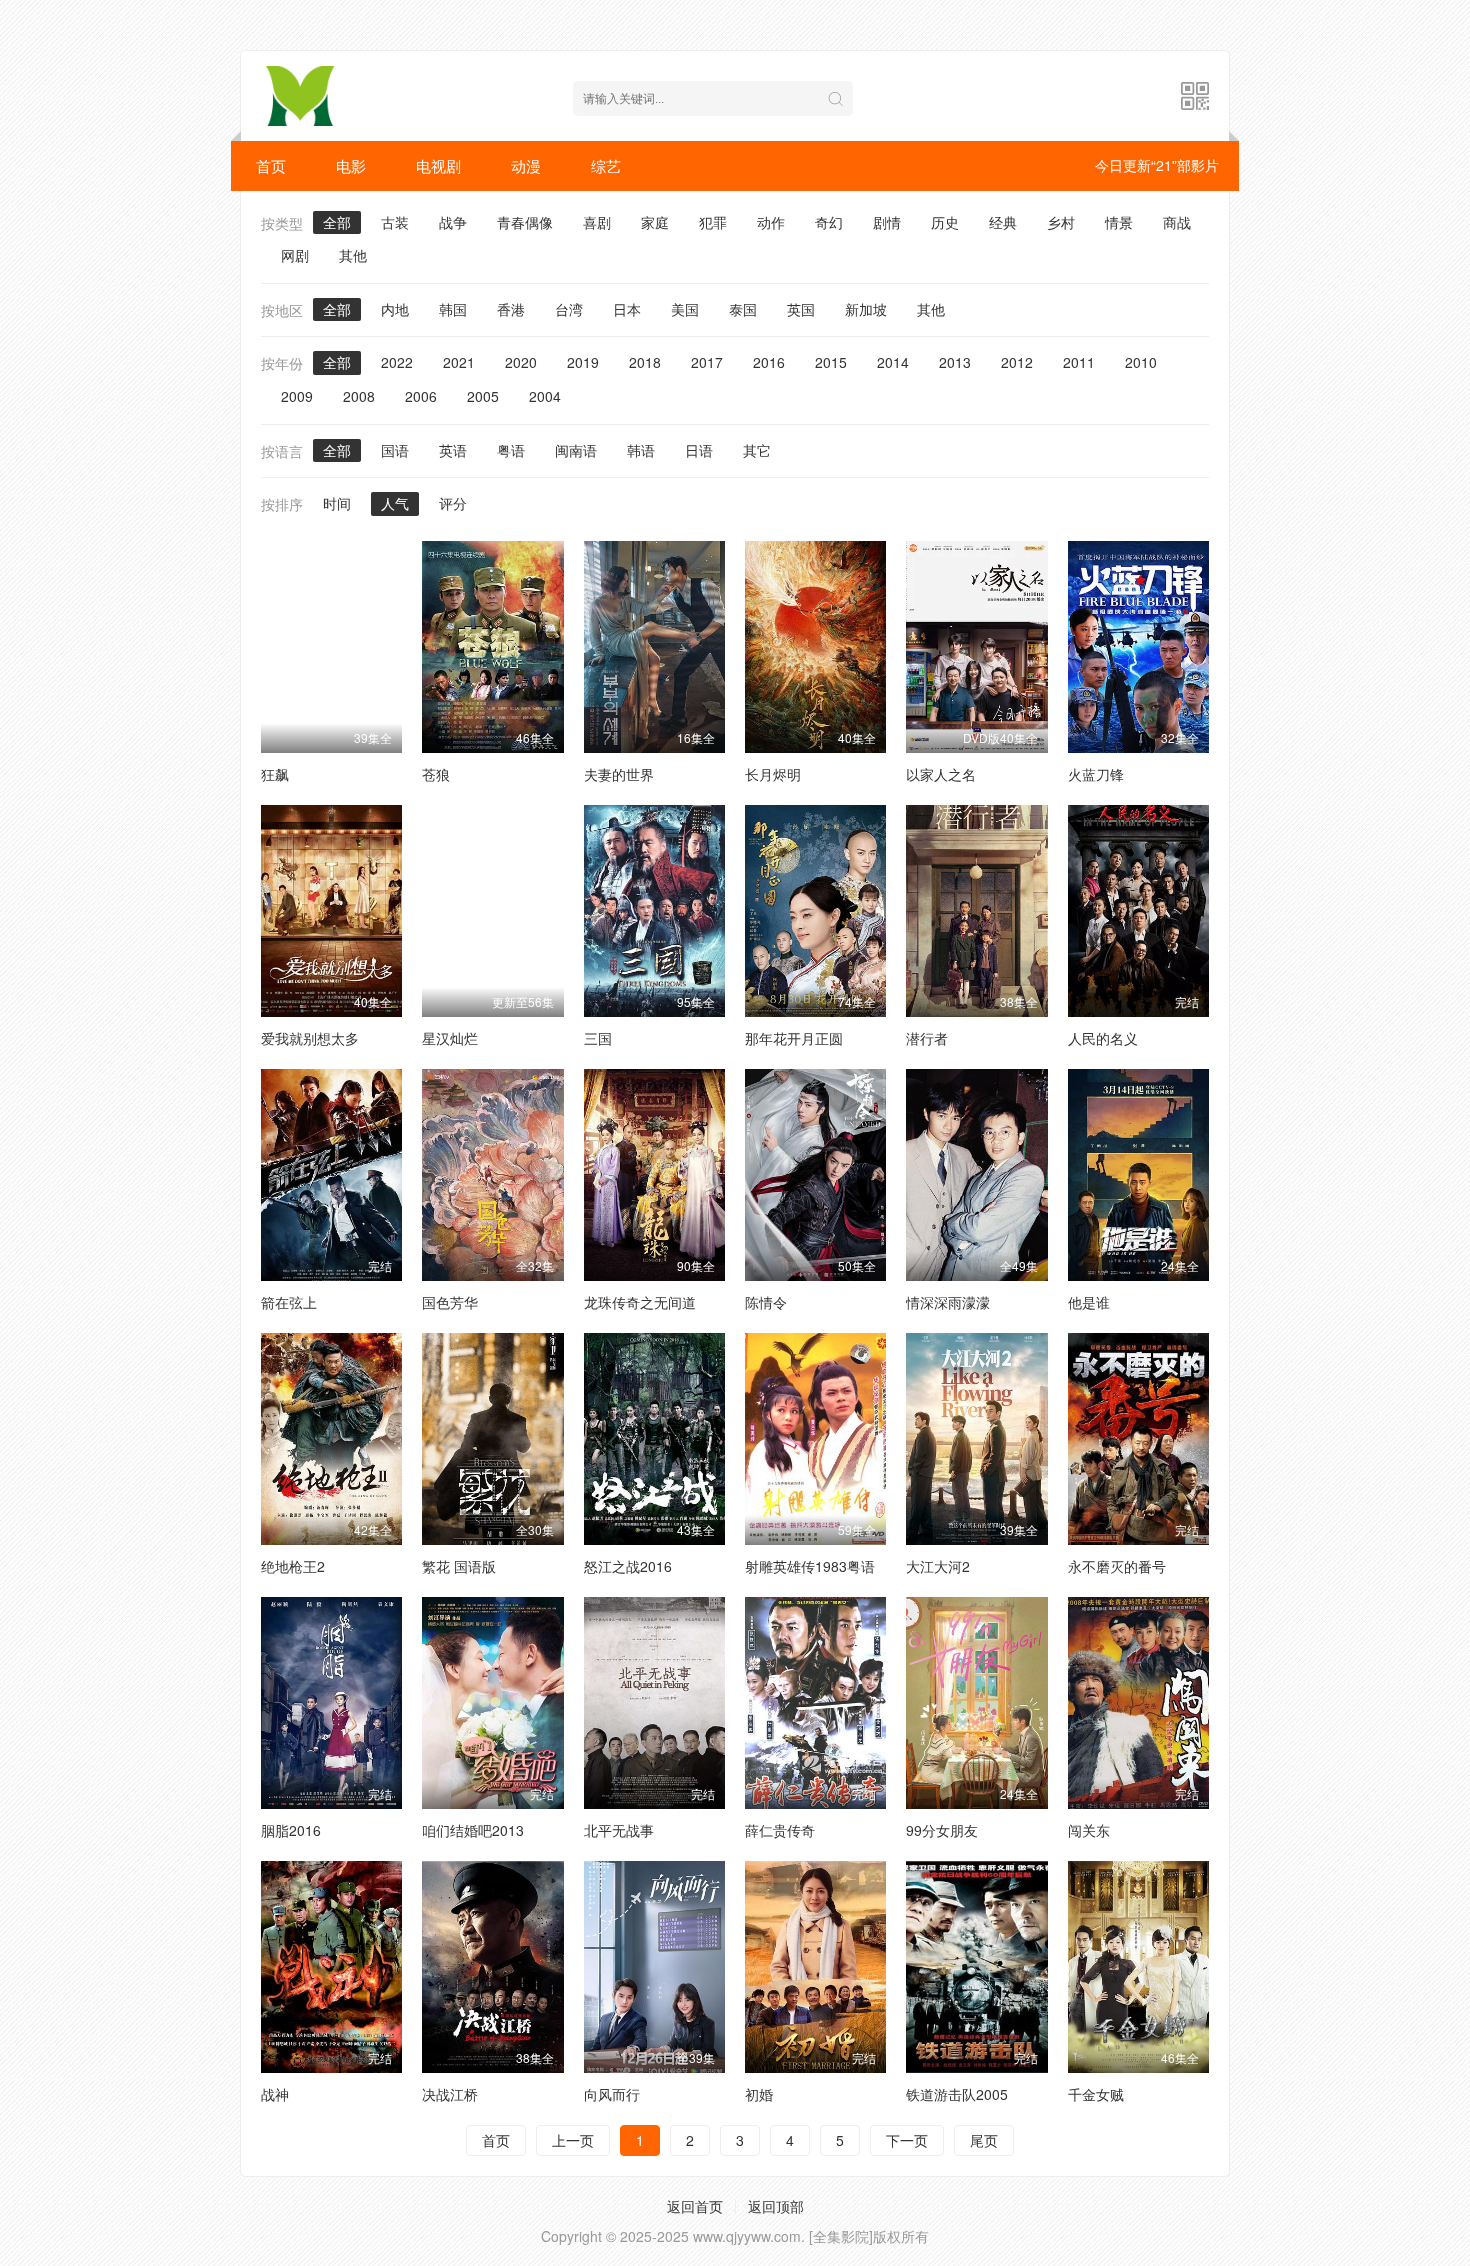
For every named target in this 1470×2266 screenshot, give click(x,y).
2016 (769, 362)
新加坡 (866, 309)
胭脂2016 (291, 1830)
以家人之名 (941, 774)
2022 (397, 362)
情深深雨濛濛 (948, 1302)
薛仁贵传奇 (780, 1830)
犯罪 (713, 222)
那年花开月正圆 (794, 1038)
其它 (757, 450)
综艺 (606, 165)
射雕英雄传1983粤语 (810, 1566)
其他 (353, 255)
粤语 (511, 450)
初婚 (759, 2094)
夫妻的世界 (619, 774)
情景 (1119, 222)
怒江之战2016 (628, 1566)
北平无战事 (619, 1830)
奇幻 (829, 222)
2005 (483, 396)
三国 (598, 1038)
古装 (395, 222)
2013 (955, 362)
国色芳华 (450, 1302)
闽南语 (576, 450)
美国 (685, 309)
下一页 (907, 2140)
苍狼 (436, 774)
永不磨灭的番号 (1117, 1566)
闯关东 (1089, 1830)
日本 (627, 309)
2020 (521, 362)
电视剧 (438, 165)
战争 (453, 222)
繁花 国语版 (459, 1566)
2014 (893, 362)
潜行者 (927, 1038)
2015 (831, 362)
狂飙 (275, 774)
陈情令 (766, 1302)
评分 (453, 503)
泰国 (743, 309)
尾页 (984, 2140)
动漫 (526, 165)
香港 (511, 309)
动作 (771, 222)
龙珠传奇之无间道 (640, 1302)
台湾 (569, 309)
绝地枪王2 (293, 1566)
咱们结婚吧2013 (473, 1830)
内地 (395, 309)
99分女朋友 (942, 1830)
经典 (1003, 222)
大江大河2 (938, 1566)
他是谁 (1089, 1302)
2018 (645, 362)
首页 (271, 165)
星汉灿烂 (450, 1038)
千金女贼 (1096, 2094)
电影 (351, 165)
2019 (583, 362)
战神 (275, 2094)
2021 (459, 362)
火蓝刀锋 (1096, 774)
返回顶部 (776, 2206)
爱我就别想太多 (310, 1038)
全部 (337, 222)
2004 (545, 396)
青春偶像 (525, 222)
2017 (707, 362)
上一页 (573, 2140)
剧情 (887, 222)
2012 (1017, 362)
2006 (421, 396)
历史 (945, 222)
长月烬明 (773, 774)
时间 (337, 503)
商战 (1177, 222)
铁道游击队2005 (957, 2094)
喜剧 (597, 222)
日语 (699, 450)
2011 (1079, 362)
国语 (395, 450)
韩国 (453, 309)
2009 (297, 396)
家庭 (655, 222)
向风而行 (612, 2094)
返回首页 (695, 2206)
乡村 (1061, 222)
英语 (453, 450)
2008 (359, 396)
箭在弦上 (289, 1302)
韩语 (641, 450)
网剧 (295, 255)
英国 (801, 309)
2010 (1141, 362)
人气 (395, 503)
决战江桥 (450, 2094)
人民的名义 (1103, 1038)
